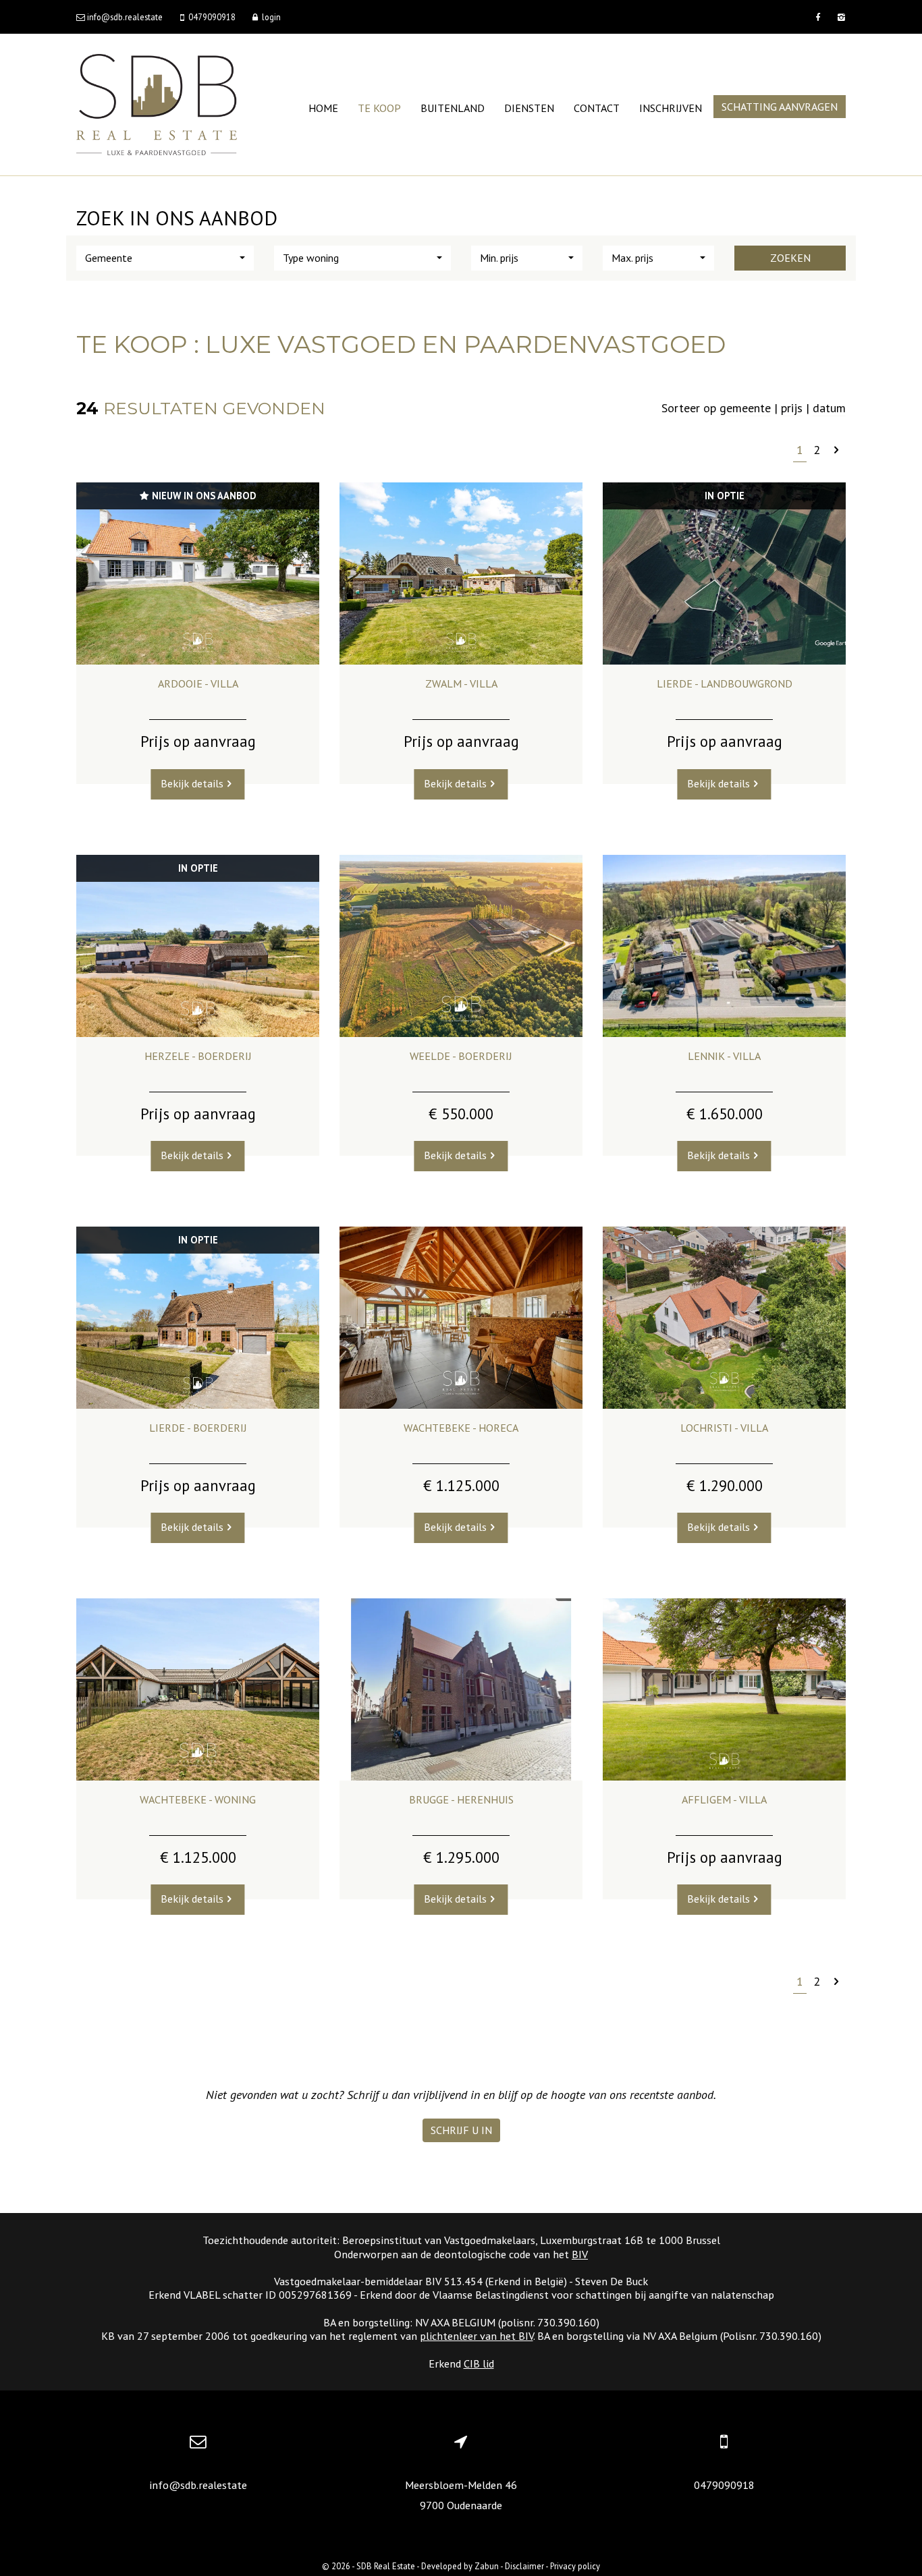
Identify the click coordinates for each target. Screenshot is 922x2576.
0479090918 (724, 2485)
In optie (725, 496)
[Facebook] (818, 17)
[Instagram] (840, 17)
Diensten (529, 108)
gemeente (745, 408)
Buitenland (453, 108)
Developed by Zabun (460, 2566)
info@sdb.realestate (198, 2485)
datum (829, 408)
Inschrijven (671, 108)
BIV (580, 2254)
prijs (792, 408)
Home (323, 108)
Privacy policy (575, 2566)
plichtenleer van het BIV (477, 2336)
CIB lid (479, 2363)
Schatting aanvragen (780, 107)
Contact (597, 108)
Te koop (379, 108)
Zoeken (790, 258)
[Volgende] (836, 450)
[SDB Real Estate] (157, 104)
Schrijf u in (461, 2130)
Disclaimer (524, 2566)
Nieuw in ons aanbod (202, 496)
